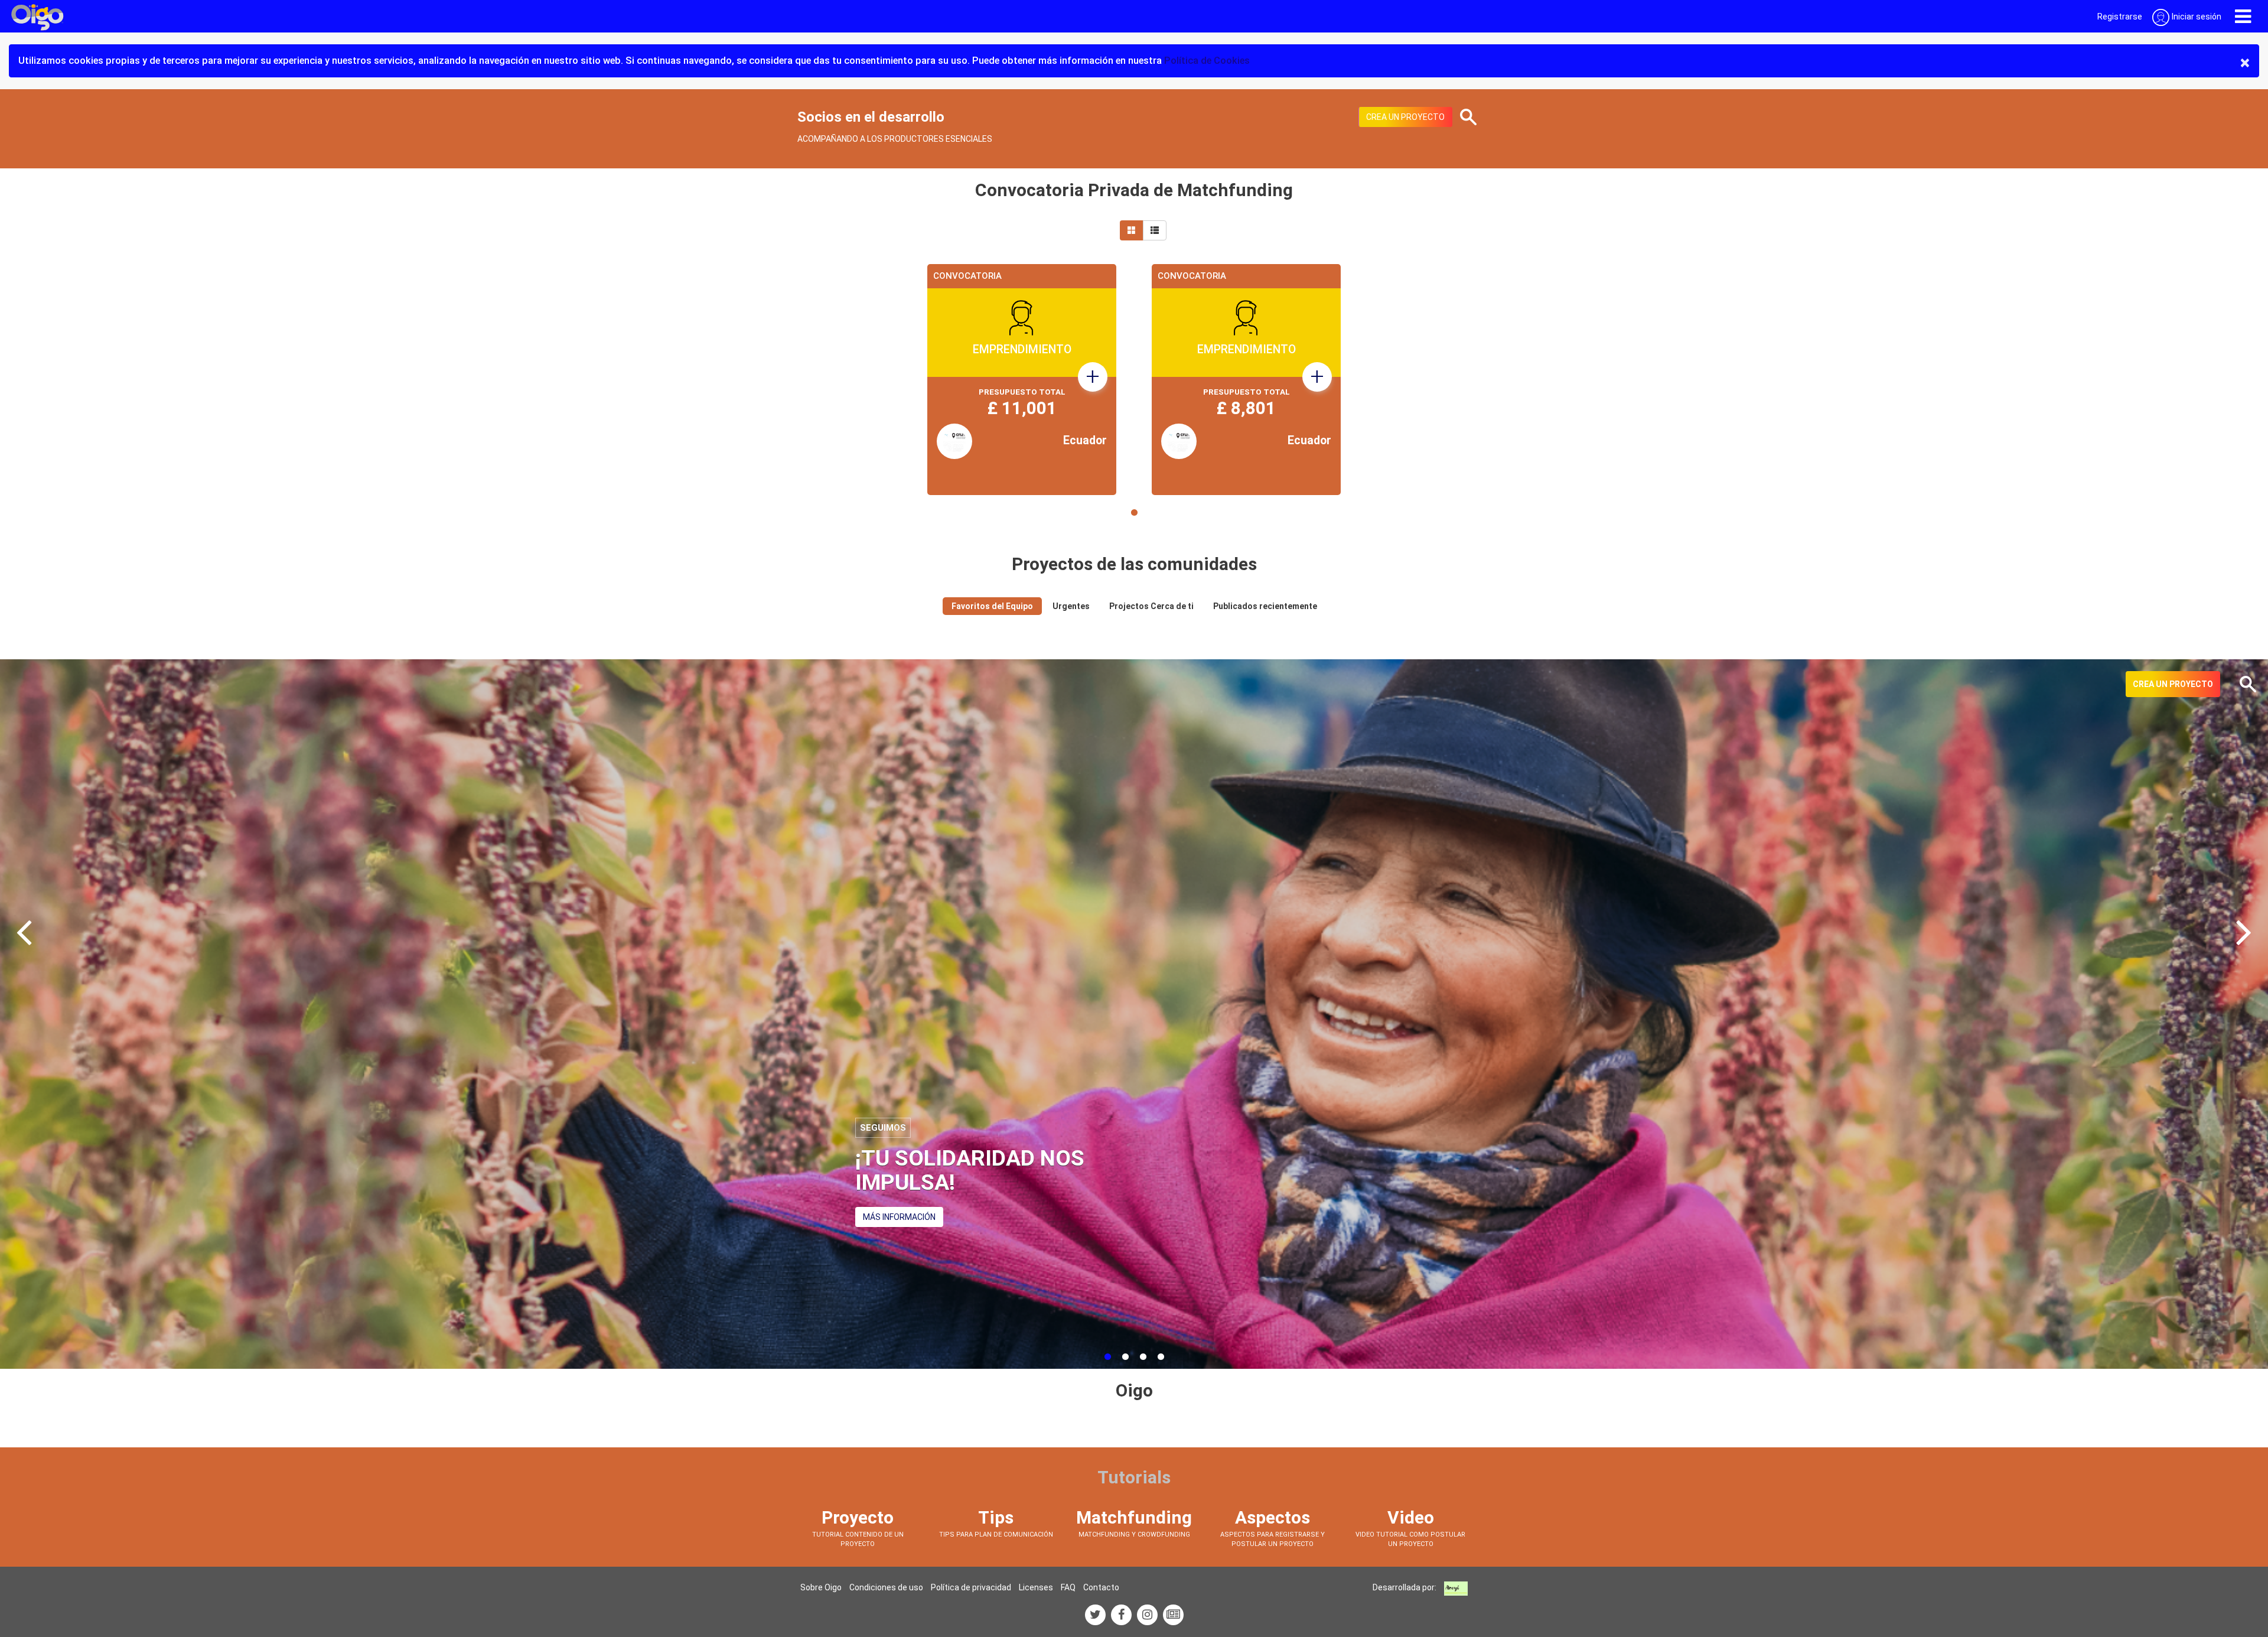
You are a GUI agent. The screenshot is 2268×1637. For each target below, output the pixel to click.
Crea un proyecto (1405, 117)
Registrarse (2120, 17)
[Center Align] (1132, 230)
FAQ (1068, 1587)
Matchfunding (1134, 1517)
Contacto (1101, 1587)
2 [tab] (1125, 1357)
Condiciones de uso (886, 1587)
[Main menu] (2243, 16)
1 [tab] (1134, 513)
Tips (996, 1517)
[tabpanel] (1022, 380)
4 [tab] (1161, 1357)
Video (1411, 1517)
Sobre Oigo (821, 1587)
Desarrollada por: (1405, 1587)
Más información (899, 1217)
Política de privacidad (971, 1587)
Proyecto (858, 1517)
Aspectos (1273, 1517)
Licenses (1036, 1587)
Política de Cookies (1207, 61)
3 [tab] (1143, 1357)
